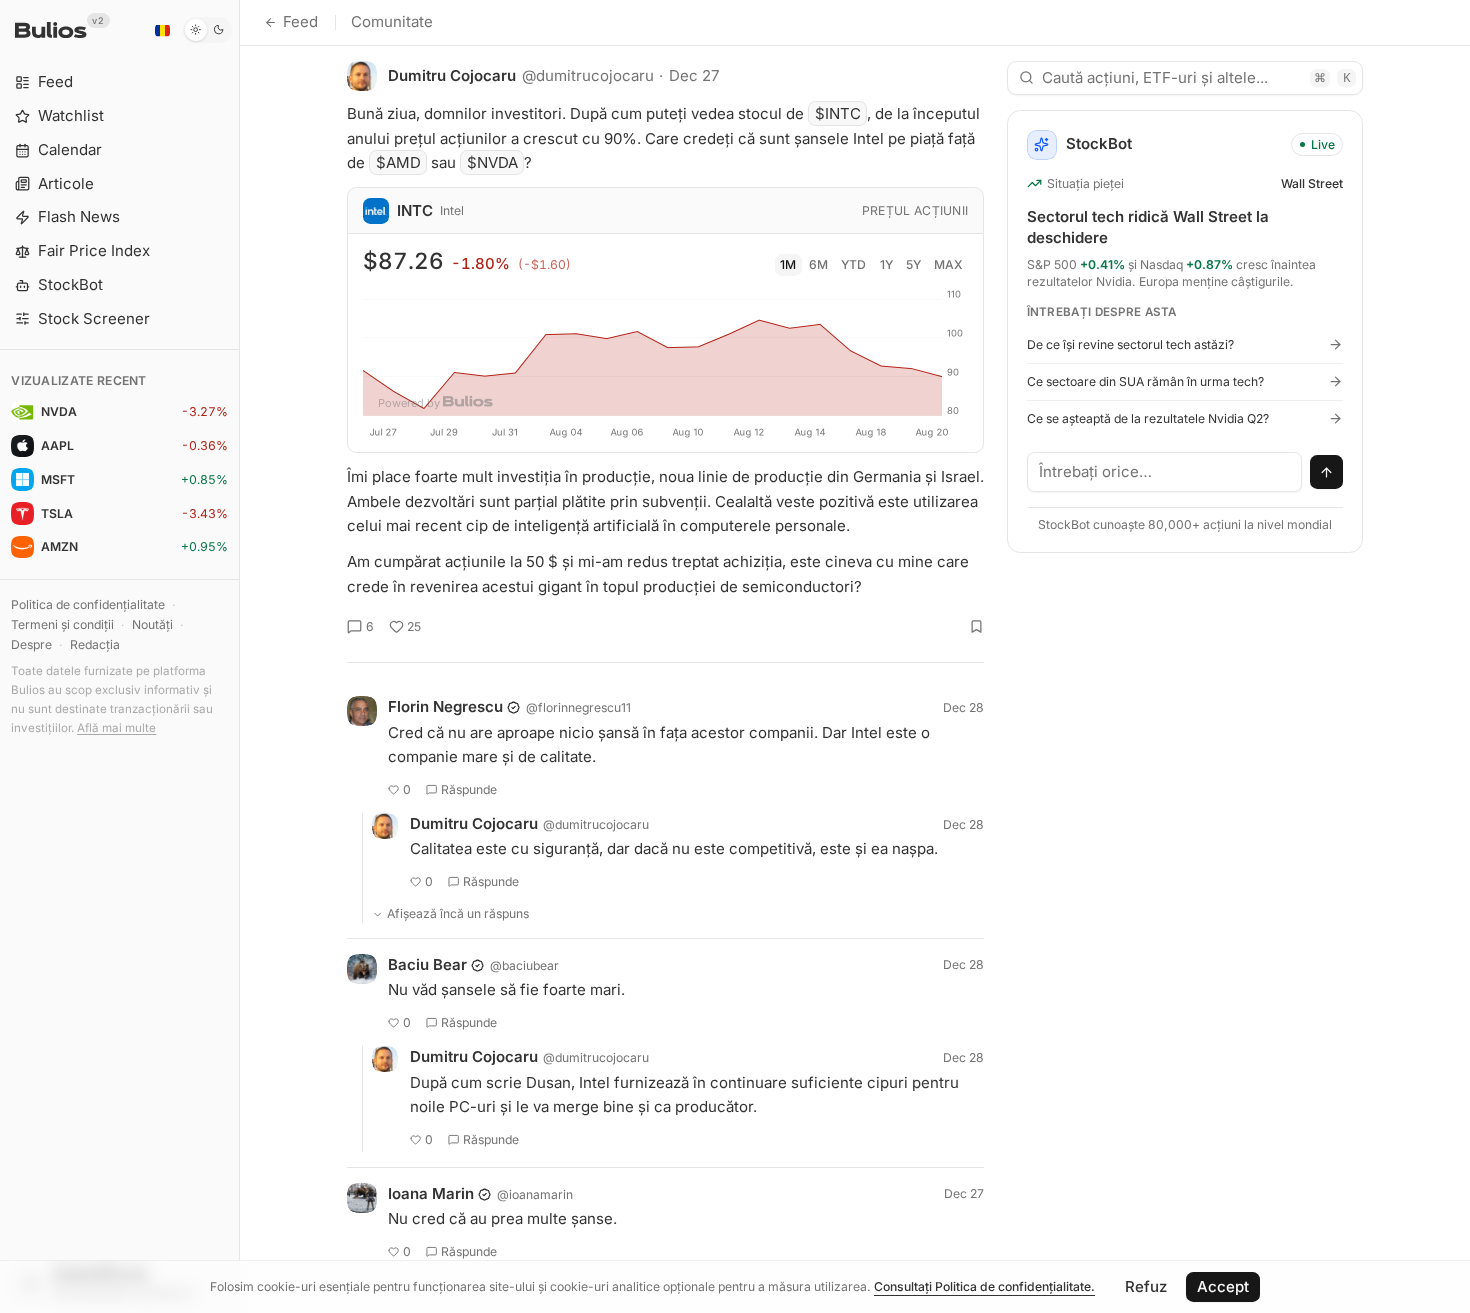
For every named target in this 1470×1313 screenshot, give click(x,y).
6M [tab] (818, 264)
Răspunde (469, 789)
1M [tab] (788, 264)
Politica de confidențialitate (88, 604)
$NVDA (492, 162)
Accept (1223, 1286)
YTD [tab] (853, 264)
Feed (300, 21)
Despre (31, 644)
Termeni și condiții (62, 624)
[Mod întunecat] (207, 30)
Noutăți (152, 624)
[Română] (162, 30)
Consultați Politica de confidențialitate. (984, 1286)
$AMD (398, 162)
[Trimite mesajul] (1327, 472)
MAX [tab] (948, 264)
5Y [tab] (913, 264)
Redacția (95, 644)
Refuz (1146, 1286)
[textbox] (1165, 472)
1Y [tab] (886, 264)
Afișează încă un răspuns (458, 913)
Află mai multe (116, 728)
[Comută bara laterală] (239, 656)
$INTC (838, 113)
